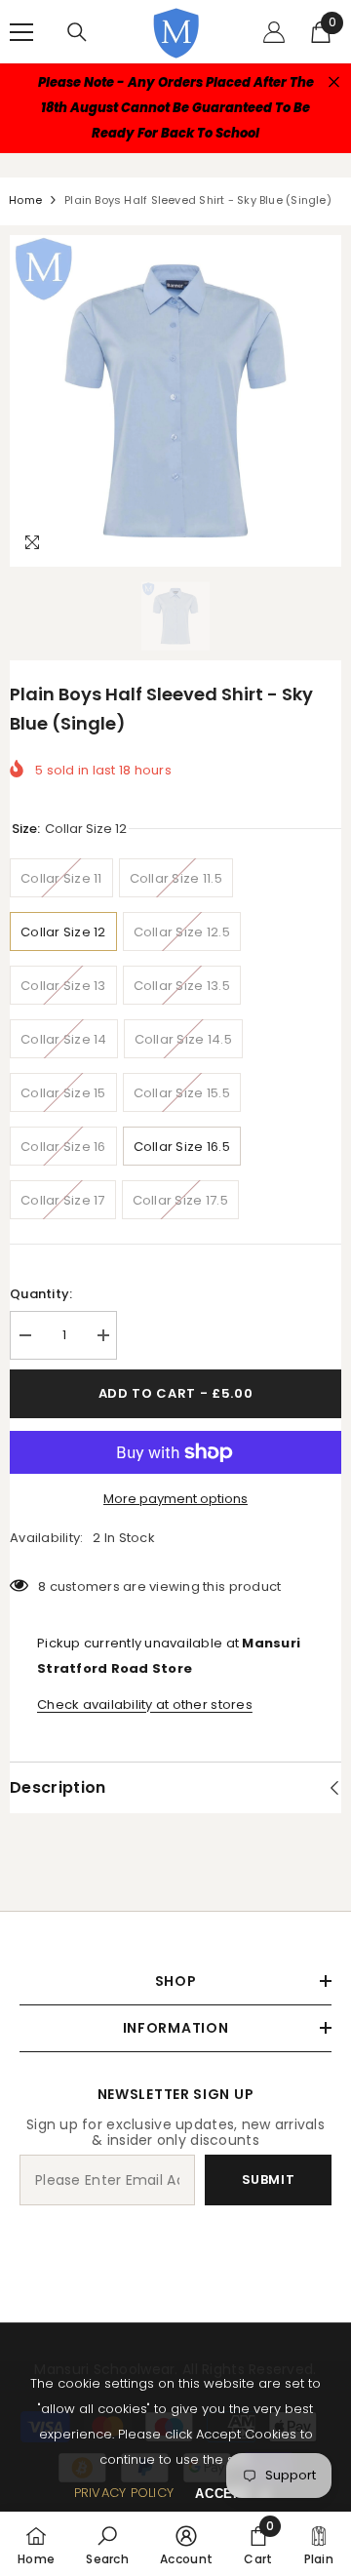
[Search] (77, 32)
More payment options (175, 1499)
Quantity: (41, 1294)
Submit (269, 2180)
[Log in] (274, 32)
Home (25, 200)
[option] (175, 401)
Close (334, 82)
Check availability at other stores (145, 1704)
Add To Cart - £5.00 (175, 1393)
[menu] (21, 32)
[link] (107, 2544)
